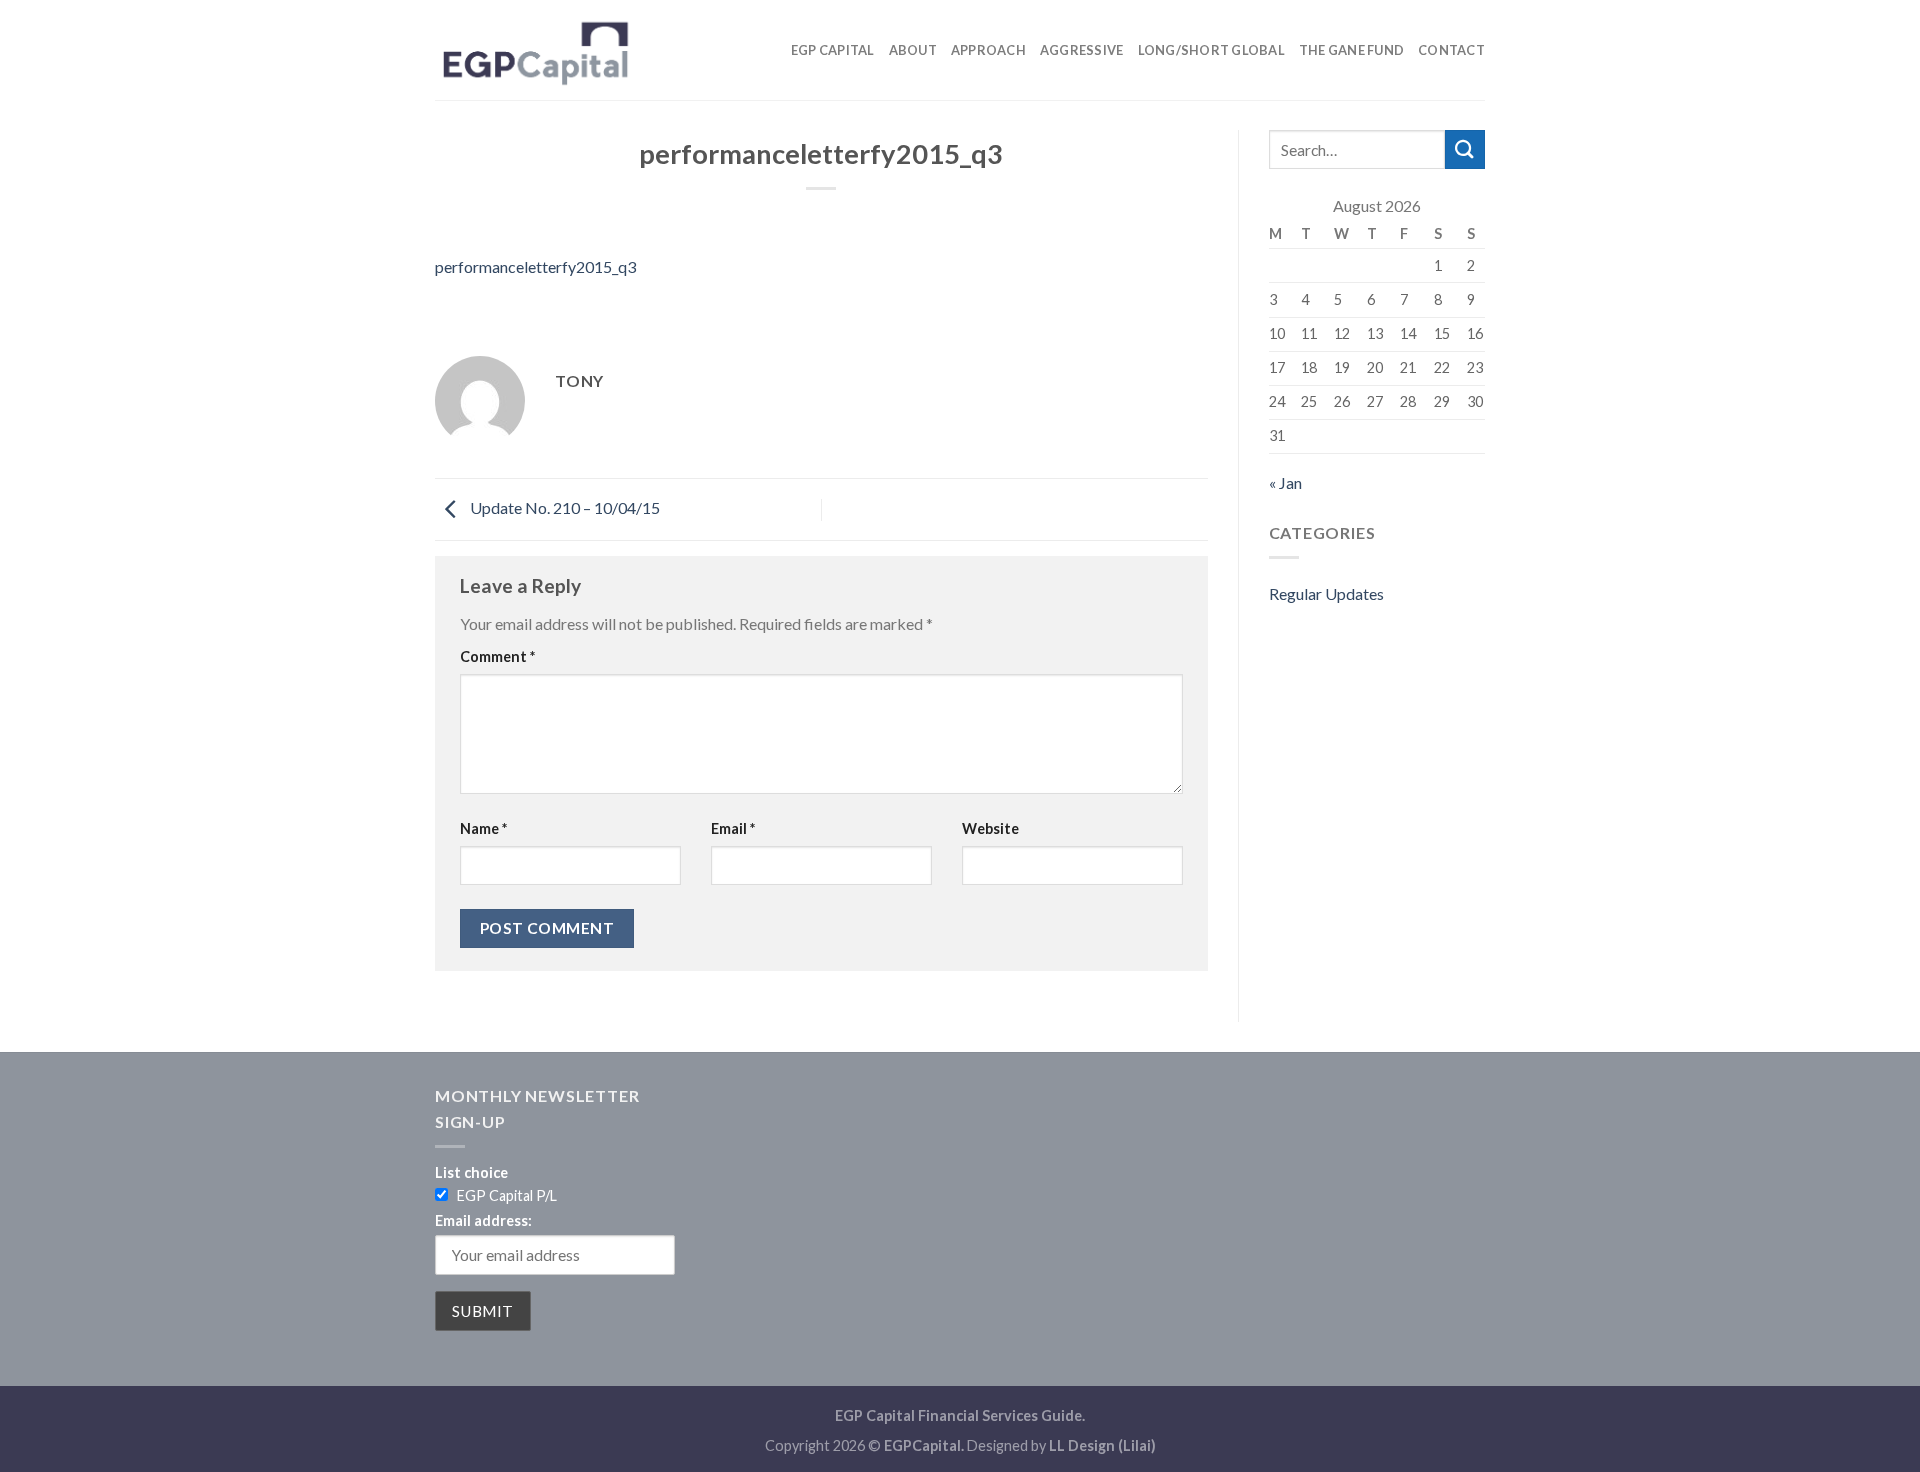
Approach (988, 50)
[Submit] (1465, 149)
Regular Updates (1326, 593)
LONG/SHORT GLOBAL (1211, 50)
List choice (471, 1172)
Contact (1451, 50)
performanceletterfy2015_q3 (535, 266)
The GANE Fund (1351, 50)
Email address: (483, 1220)
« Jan (1285, 482)
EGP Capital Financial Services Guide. (960, 1415)
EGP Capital (833, 50)
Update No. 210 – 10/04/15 (563, 507)
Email (733, 828)
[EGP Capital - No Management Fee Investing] (535, 49)
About (913, 50)
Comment (497, 656)
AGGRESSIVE (1082, 50)
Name (483, 828)
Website (990, 828)
